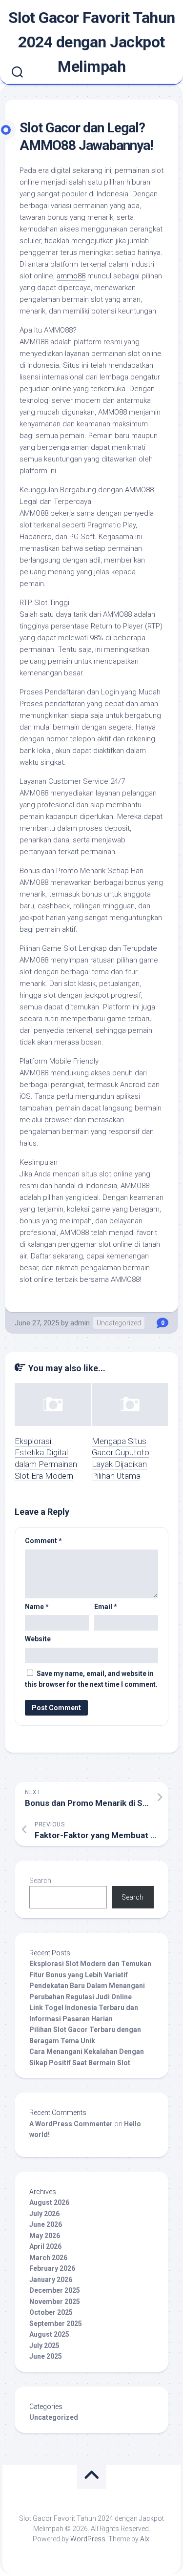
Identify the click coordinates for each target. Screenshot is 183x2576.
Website (38, 1639)
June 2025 (46, 2356)
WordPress (88, 2539)
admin (80, 1323)
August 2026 (49, 2202)
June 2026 (46, 2224)
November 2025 (55, 2302)
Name (37, 1607)
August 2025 (49, 2334)
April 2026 (45, 2246)
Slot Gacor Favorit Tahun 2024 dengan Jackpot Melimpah (92, 42)
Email (106, 1607)
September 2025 (56, 2324)
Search (40, 1881)
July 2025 (44, 2346)
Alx (145, 2539)
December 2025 (55, 2290)
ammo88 (71, 276)
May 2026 (45, 2236)
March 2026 (48, 2258)
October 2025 (51, 2312)
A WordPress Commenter (71, 2124)
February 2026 (52, 2268)
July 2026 (44, 2214)
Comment (43, 1541)
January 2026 (51, 2280)
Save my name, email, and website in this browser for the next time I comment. (91, 1679)
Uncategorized (119, 1323)
